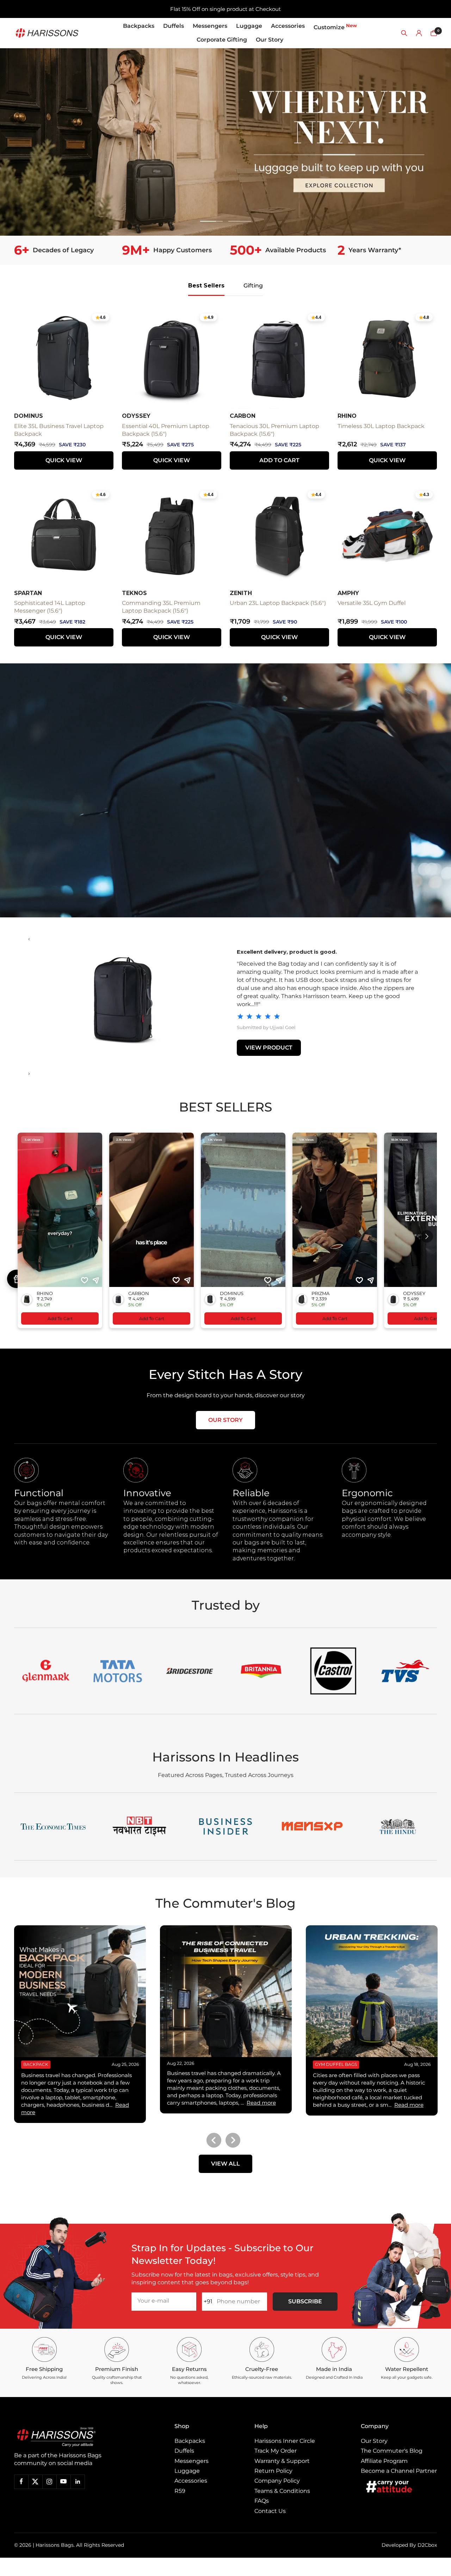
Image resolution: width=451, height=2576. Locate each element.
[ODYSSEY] (123, 999)
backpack (36, 2064)
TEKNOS (134, 593)
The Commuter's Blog (392, 2451)
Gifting (253, 286)
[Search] (404, 33)
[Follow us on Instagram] (49, 2482)
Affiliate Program (384, 2461)
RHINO (347, 416)
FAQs (262, 2501)
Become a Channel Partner (399, 2471)
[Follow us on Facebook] (21, 2482)
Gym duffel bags (336, 2064)
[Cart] (434, 33)
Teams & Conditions (282, 2491)
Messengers (210, 26)
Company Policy (277, 2481)
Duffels (174, 26)
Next (233, 2140)
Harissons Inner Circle (285, 2441)
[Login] (419, 33)
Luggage (249, 26)
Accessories (288, 26)
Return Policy (273, 2471)
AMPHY (348, 593)
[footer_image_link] (71, 2437)
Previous (214, 2140)
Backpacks (139, 26)
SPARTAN (28, 593)
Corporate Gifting (222, 40)
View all (225, 2164)
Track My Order (276, 2451)
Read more (261, 2103)
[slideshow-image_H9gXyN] (225, 142)
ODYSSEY (136, 416)
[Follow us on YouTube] (63, 2482)
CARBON (243, 416)
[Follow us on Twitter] (35, 2482)
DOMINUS (29, 416)
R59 (180, 2491)
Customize (335, 27)
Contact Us (270, 2511)
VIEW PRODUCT (269, 1043)
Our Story (270, 40)
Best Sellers (206, 286)
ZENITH (241, 593)
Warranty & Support (282, 2461)
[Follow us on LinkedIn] (78, 2482)
